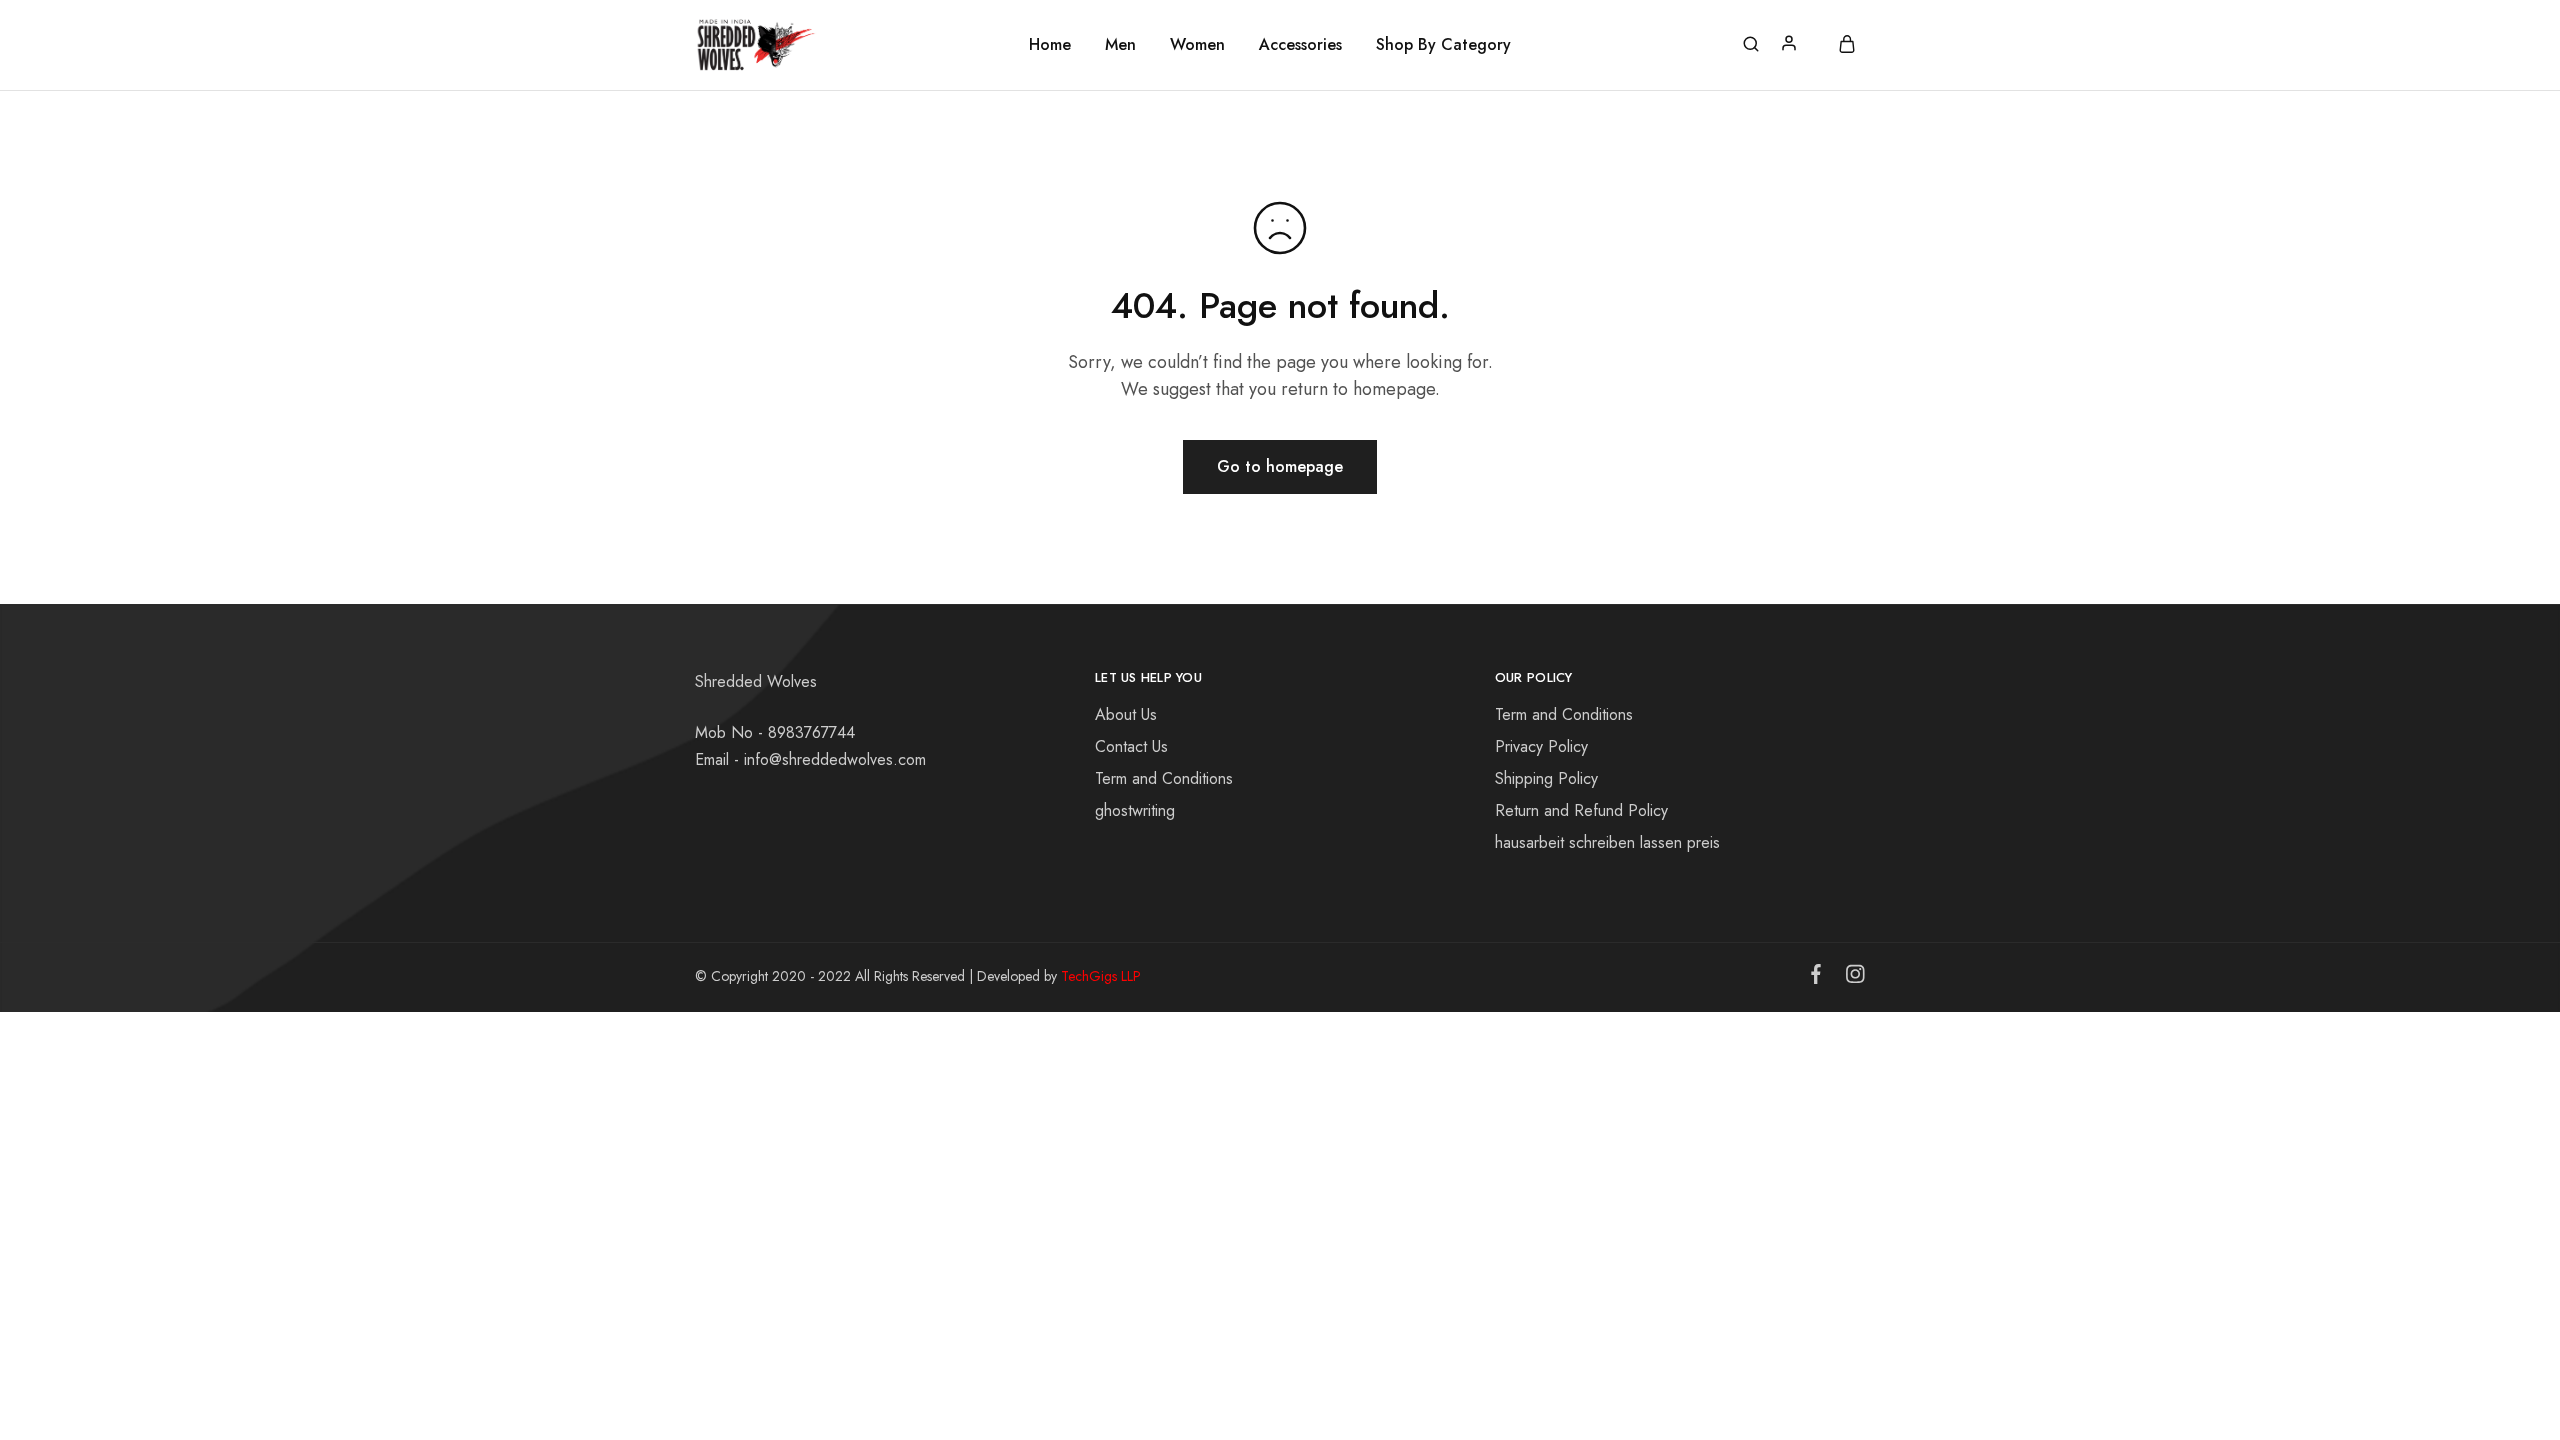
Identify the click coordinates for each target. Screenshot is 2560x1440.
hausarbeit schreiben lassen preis (1607, 842)
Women (1197, 45)
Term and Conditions (1164, 778)
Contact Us (1131, 746)
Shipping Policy (1546, 778)
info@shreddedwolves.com (835, 759)
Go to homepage (1280, 466)
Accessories (1300, 45)
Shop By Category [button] (1443, 45)
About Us (1126, 714)
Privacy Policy (1541, 746)
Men (1120, 45)
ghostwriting (1135, 810)
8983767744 (811, 732)
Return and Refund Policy (1581, 810)
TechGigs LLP (1101, 976)
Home (1050, 45)
